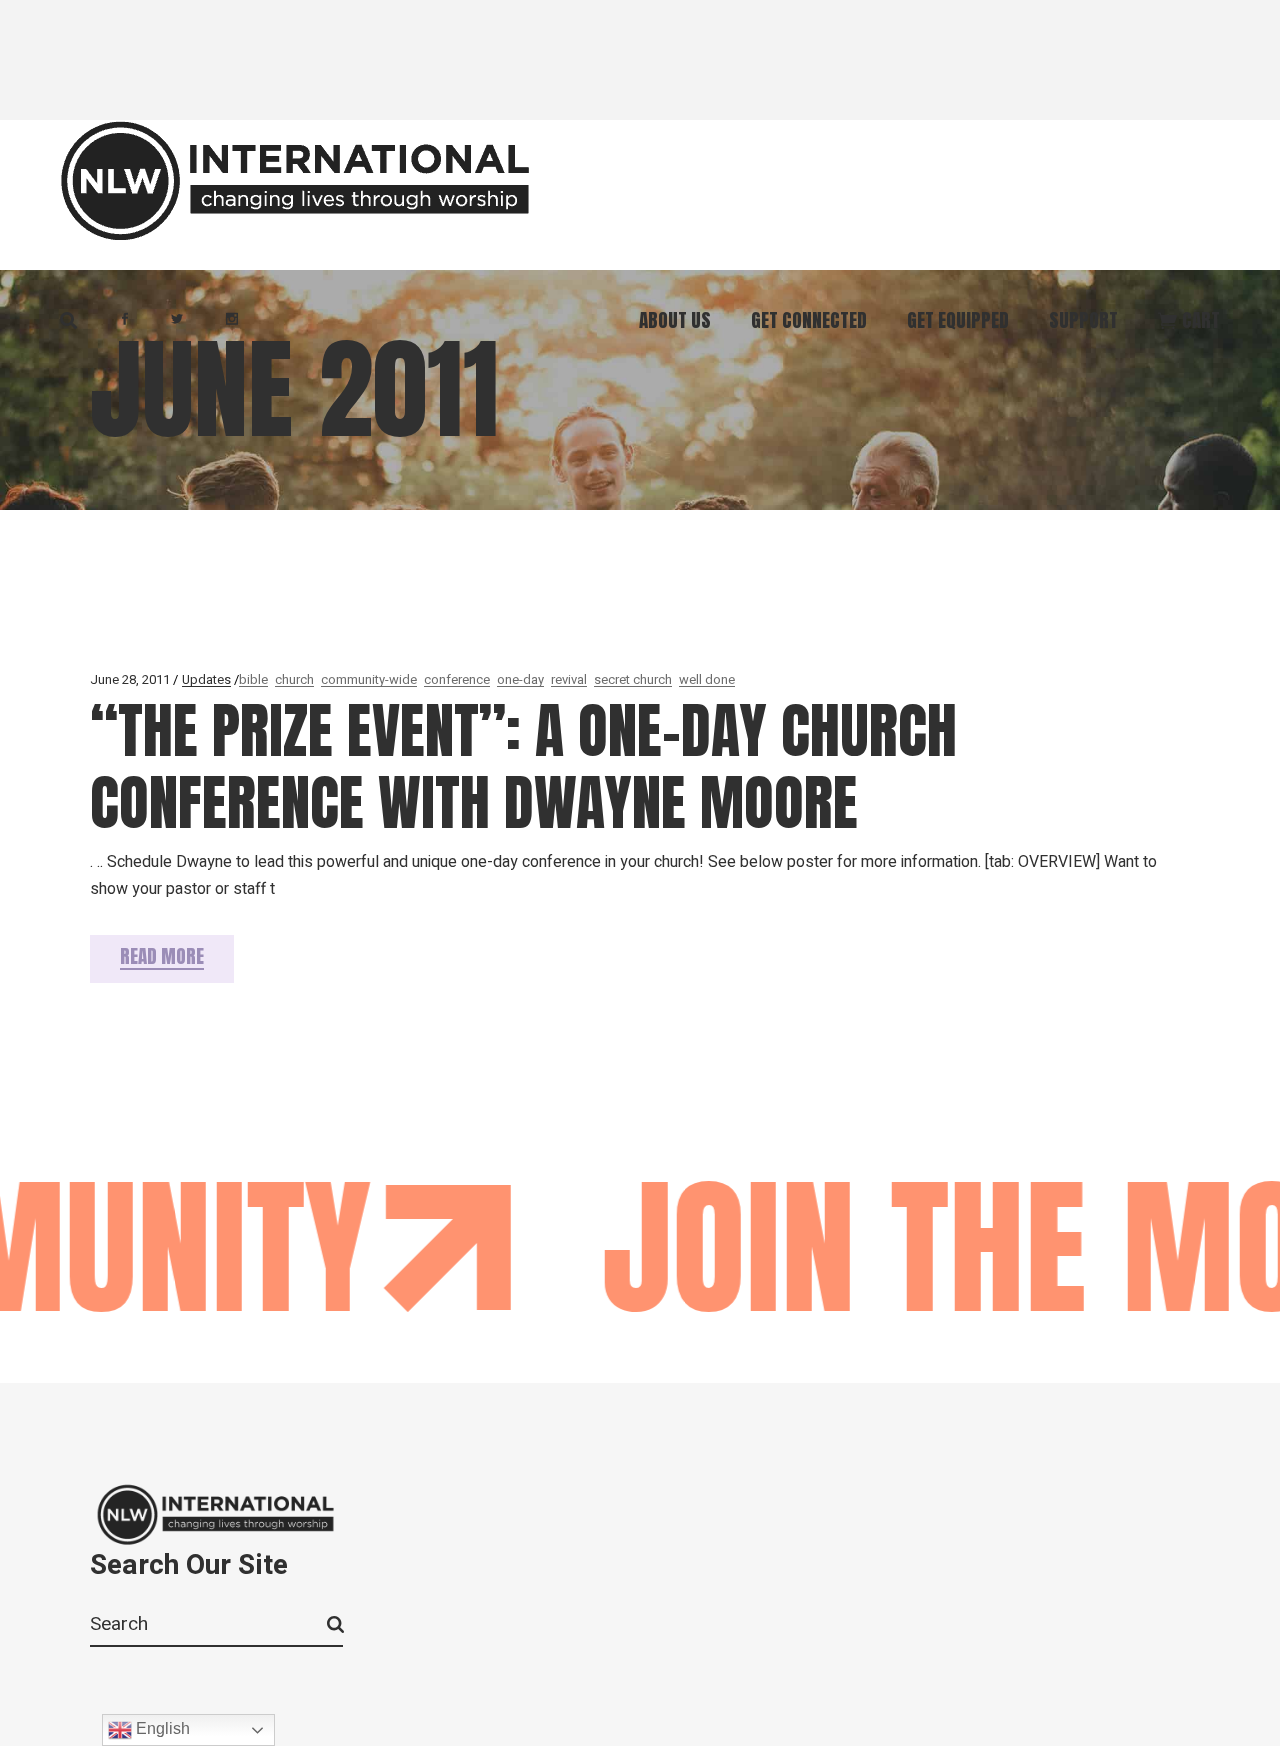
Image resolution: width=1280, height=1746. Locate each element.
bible (253, 679)
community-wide (369, 679)
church (294, 679)
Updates (206, 679)
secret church (633, 679)
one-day (520, 679)
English (161, 1728)
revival (569, 679)
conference (457, 679)
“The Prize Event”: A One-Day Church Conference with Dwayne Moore (523, 766)
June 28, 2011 (130, 679)
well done (707, 679)
